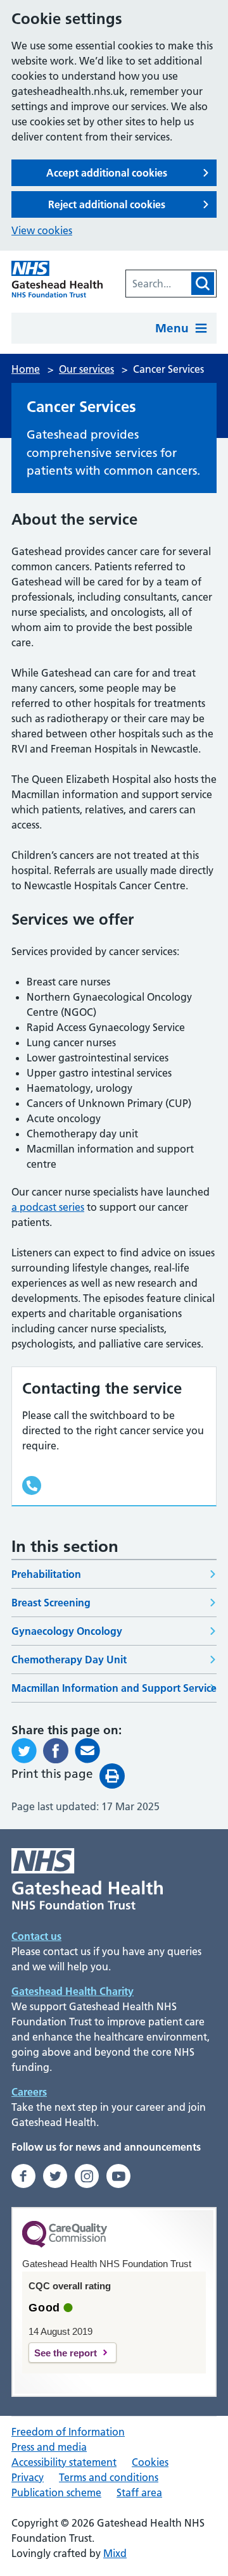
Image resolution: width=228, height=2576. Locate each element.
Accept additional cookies (107, 173)
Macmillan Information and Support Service (114, 1688)
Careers (29, 2092)
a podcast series (48, 1207)
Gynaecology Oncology (67, 1631)
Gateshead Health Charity (73, 1991)
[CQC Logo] (65, 2244)
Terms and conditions (109, 2477)
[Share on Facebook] (56, 1751)
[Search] (203, 284)
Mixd (115, 2553)
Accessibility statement (64, 2462)
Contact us (36, 1936)
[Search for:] (158, 284)
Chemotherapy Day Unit (69, 1660)
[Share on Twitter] (24, 1751)
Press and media (49, 2447)
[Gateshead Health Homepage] (57, 279)
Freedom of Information (68, 2432)
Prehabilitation (46, 1574)
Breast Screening (51, 1603)
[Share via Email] (87, 1751)
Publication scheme (56, 2492)
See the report (66, 2353)
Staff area (139, 2492)
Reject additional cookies (107, 204)
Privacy (28, 2477)
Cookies (150, 2462)
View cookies (42, 230)
